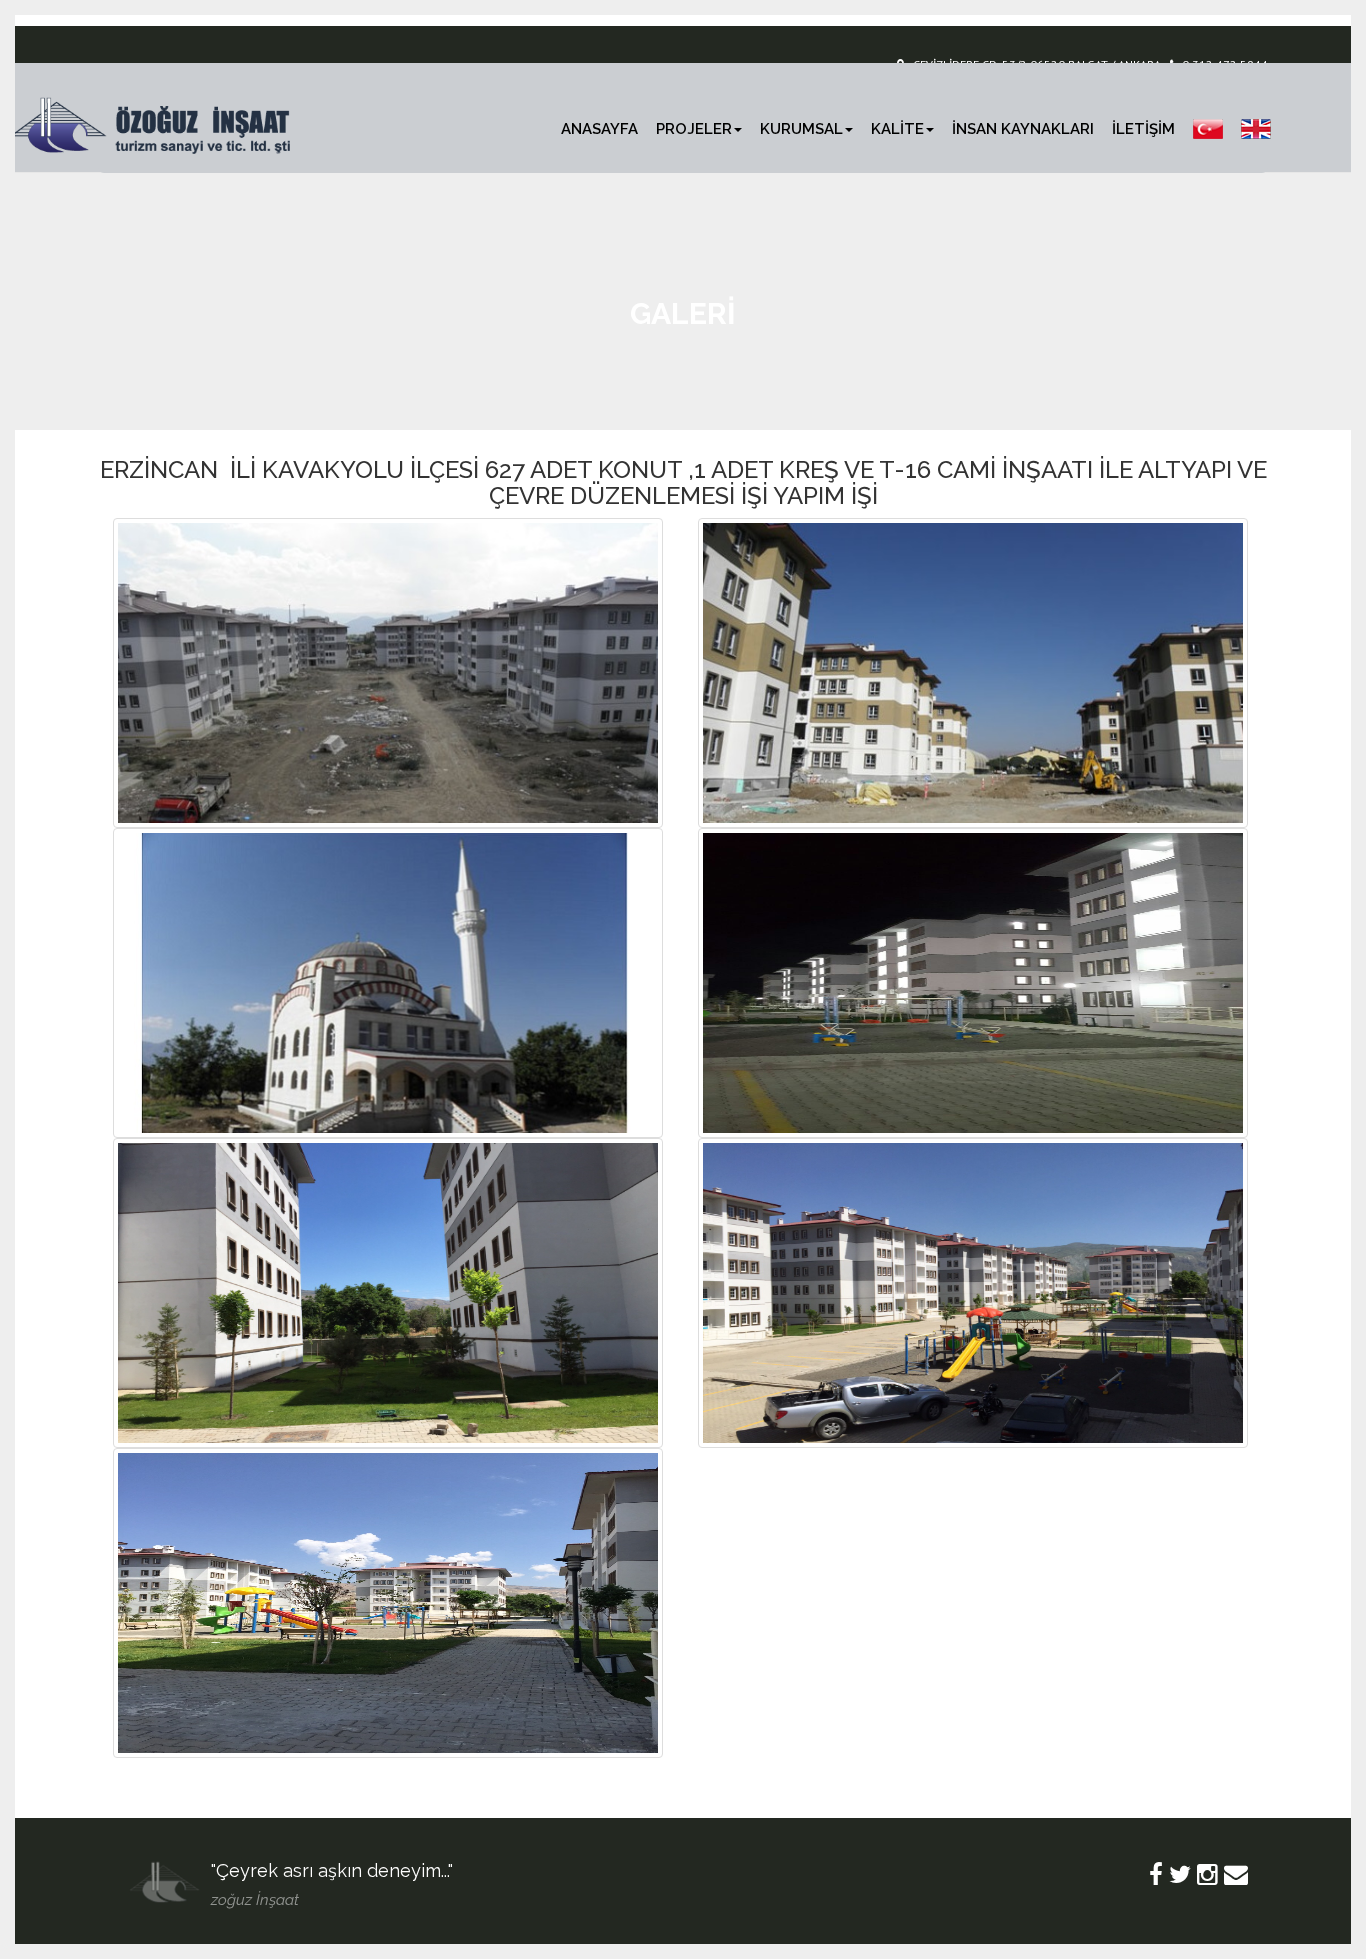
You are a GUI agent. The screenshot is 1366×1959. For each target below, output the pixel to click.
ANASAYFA (599, 129)
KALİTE (897, 129)
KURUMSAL (801, 129)
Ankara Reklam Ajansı (390, 1898)
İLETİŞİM (1143, 129)
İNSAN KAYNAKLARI (1023, 129)
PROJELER (694, 129)
